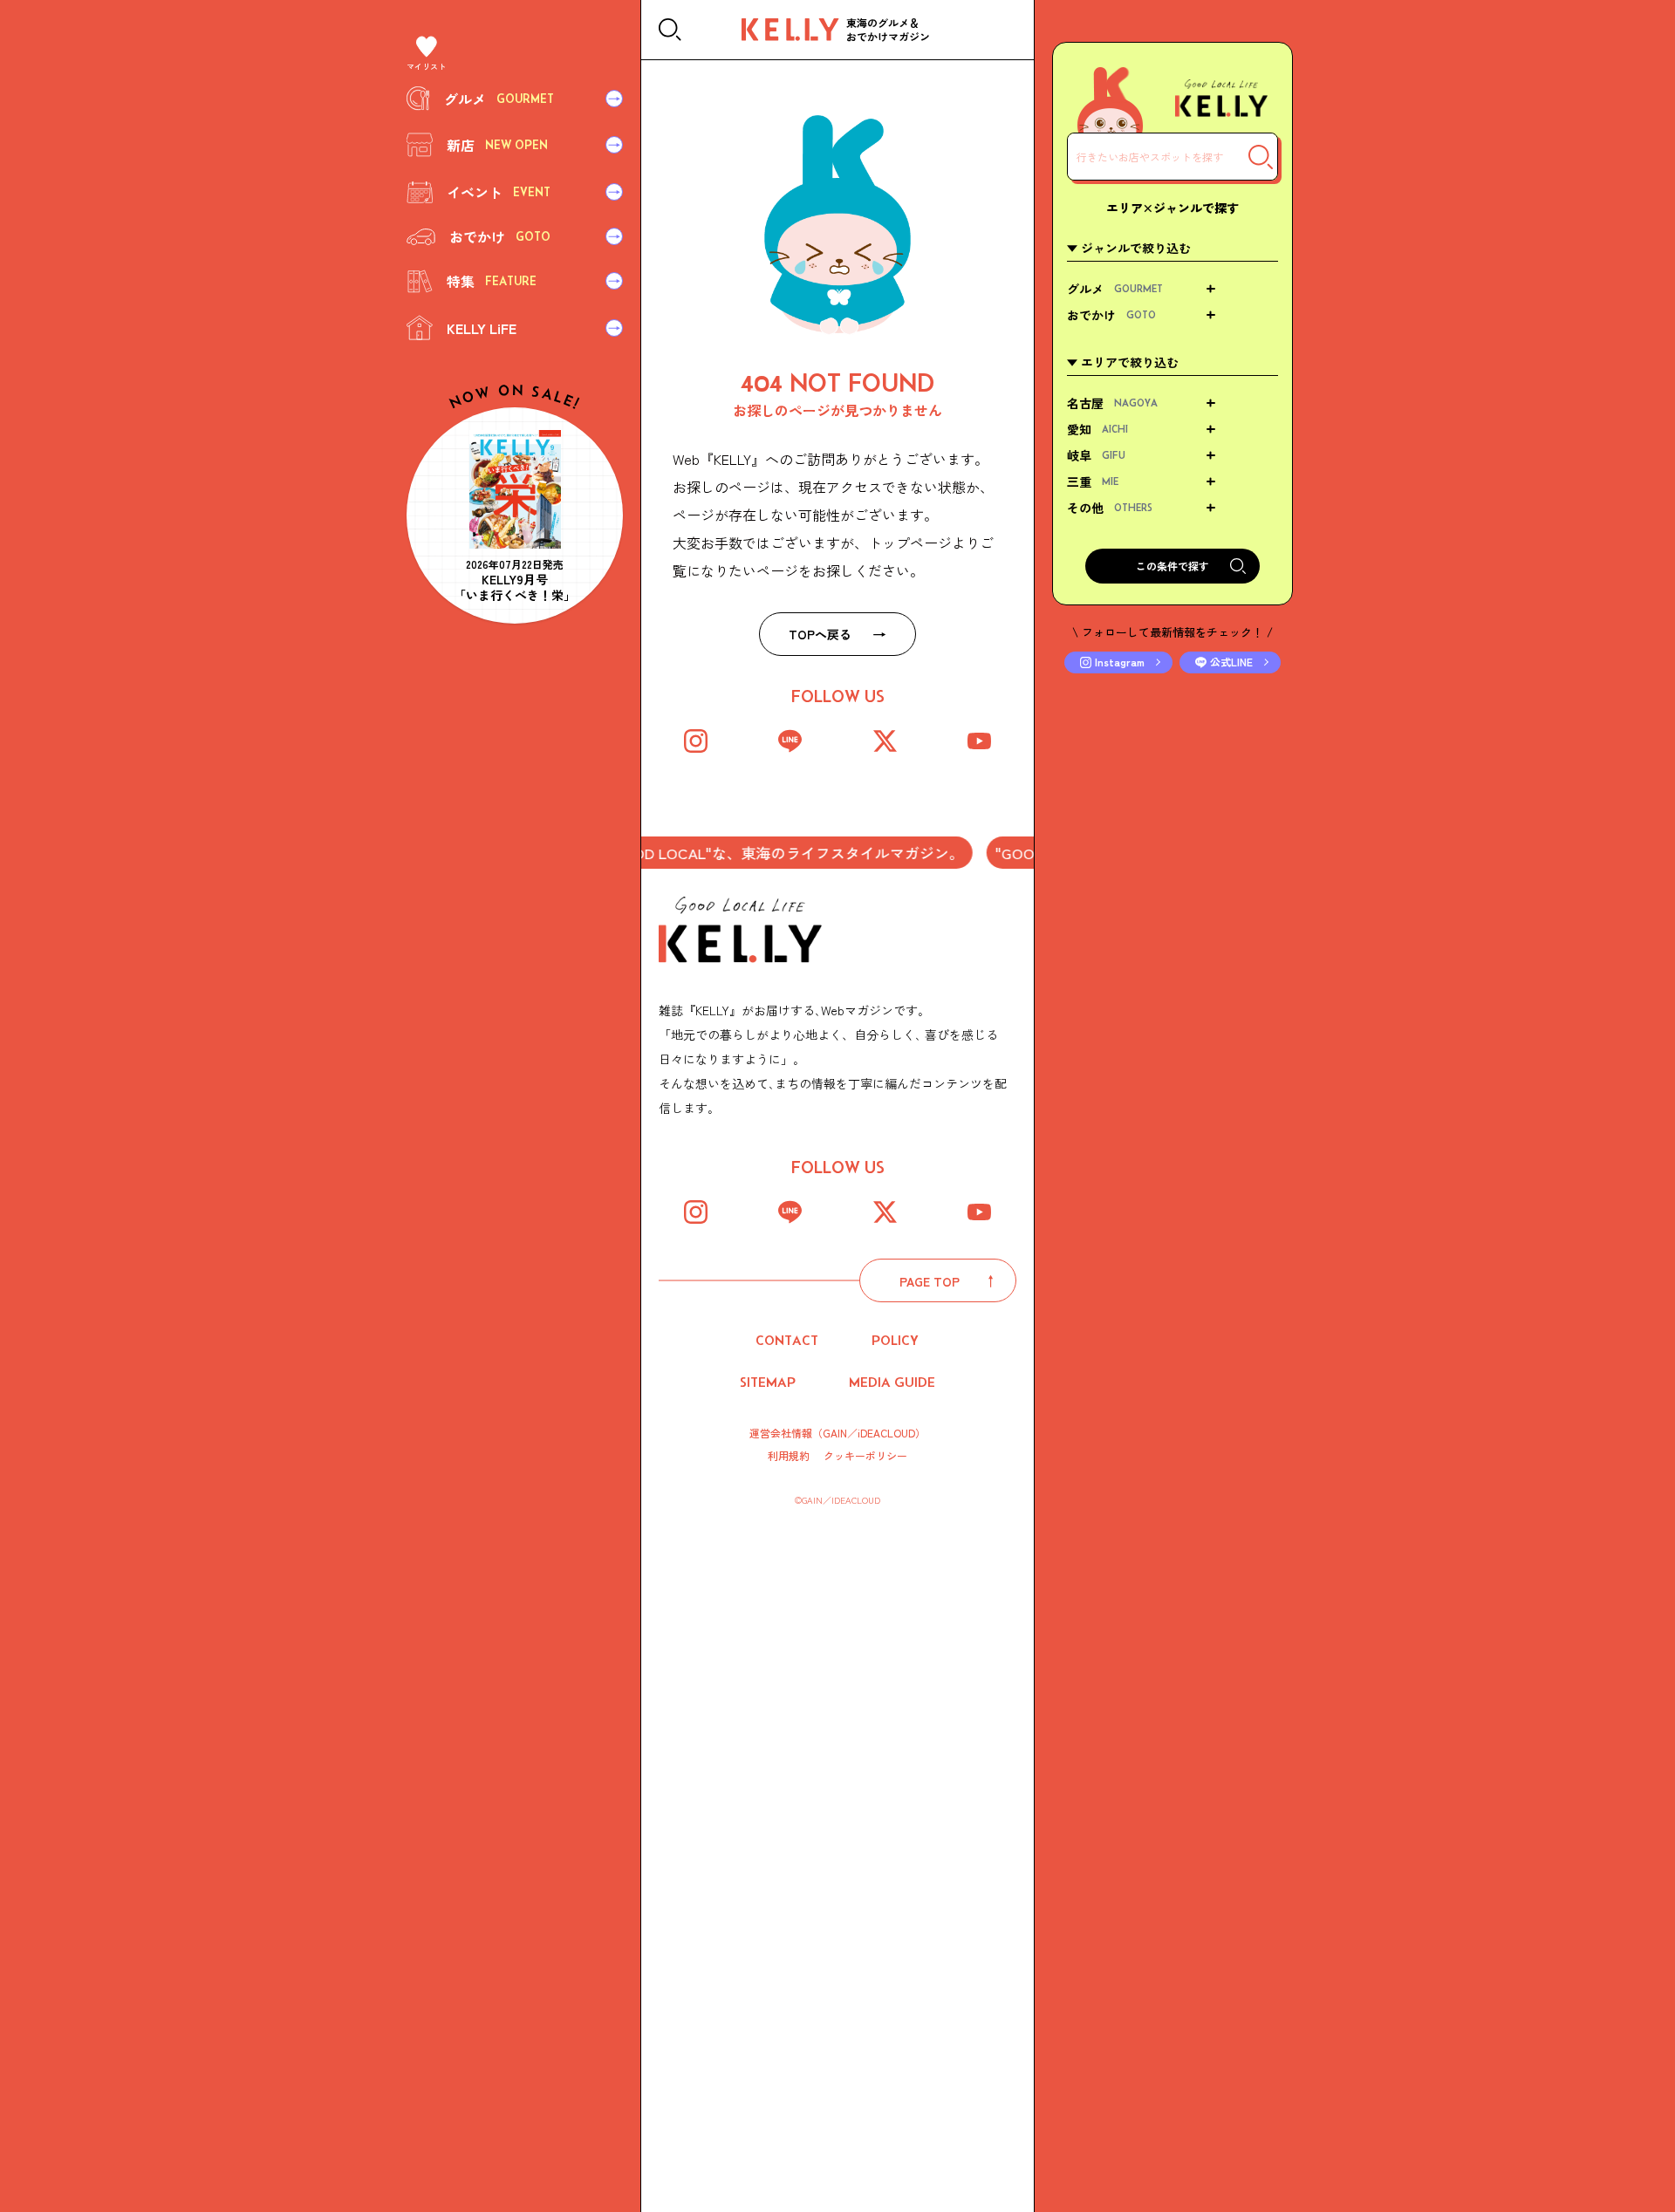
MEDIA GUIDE (892, 1382)
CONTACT (787, 1340)
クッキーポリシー (865, 1456)
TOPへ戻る (820, 634)
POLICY (895, 1340)
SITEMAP (768, 1382)
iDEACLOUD (886, 1433)
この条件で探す (1172, 566)
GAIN (835, 1433)
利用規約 (789, 1456)
